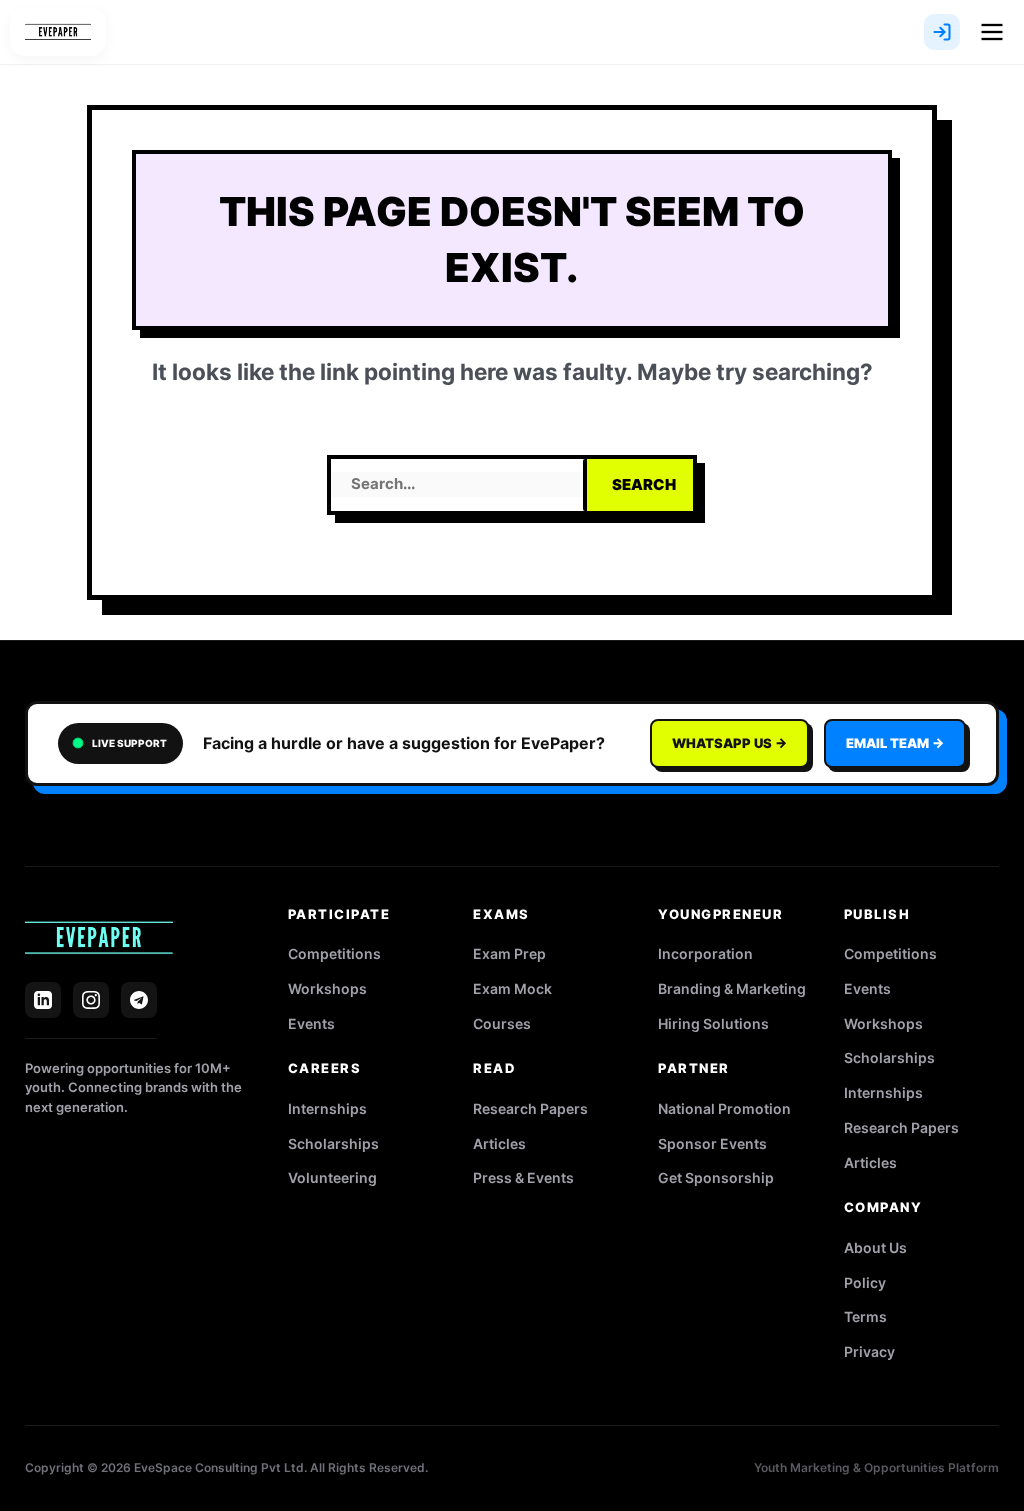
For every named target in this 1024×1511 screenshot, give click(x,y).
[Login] (942, 32)
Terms (865, 1316)
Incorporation (705, 953)
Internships (327, 1108)
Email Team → (895, 743)
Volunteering (332, 1177)
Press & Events (523, 1177)
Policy (865, 1282)
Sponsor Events (712, 1143)
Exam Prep (509, 953)
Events (311, 1023)
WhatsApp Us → (729, 743)
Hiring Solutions (713, 1023)
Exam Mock (512, 988)
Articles (499, 1143)
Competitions (334, 953)
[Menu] (992, 32)
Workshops (327, 988)
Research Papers (530, 1108)
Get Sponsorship (716, 1177)
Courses (502, 1023)
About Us (875, 1247)
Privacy (869, 1351)
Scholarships (333, 1143)
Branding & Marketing (732, 988)
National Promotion (724, 1108)
